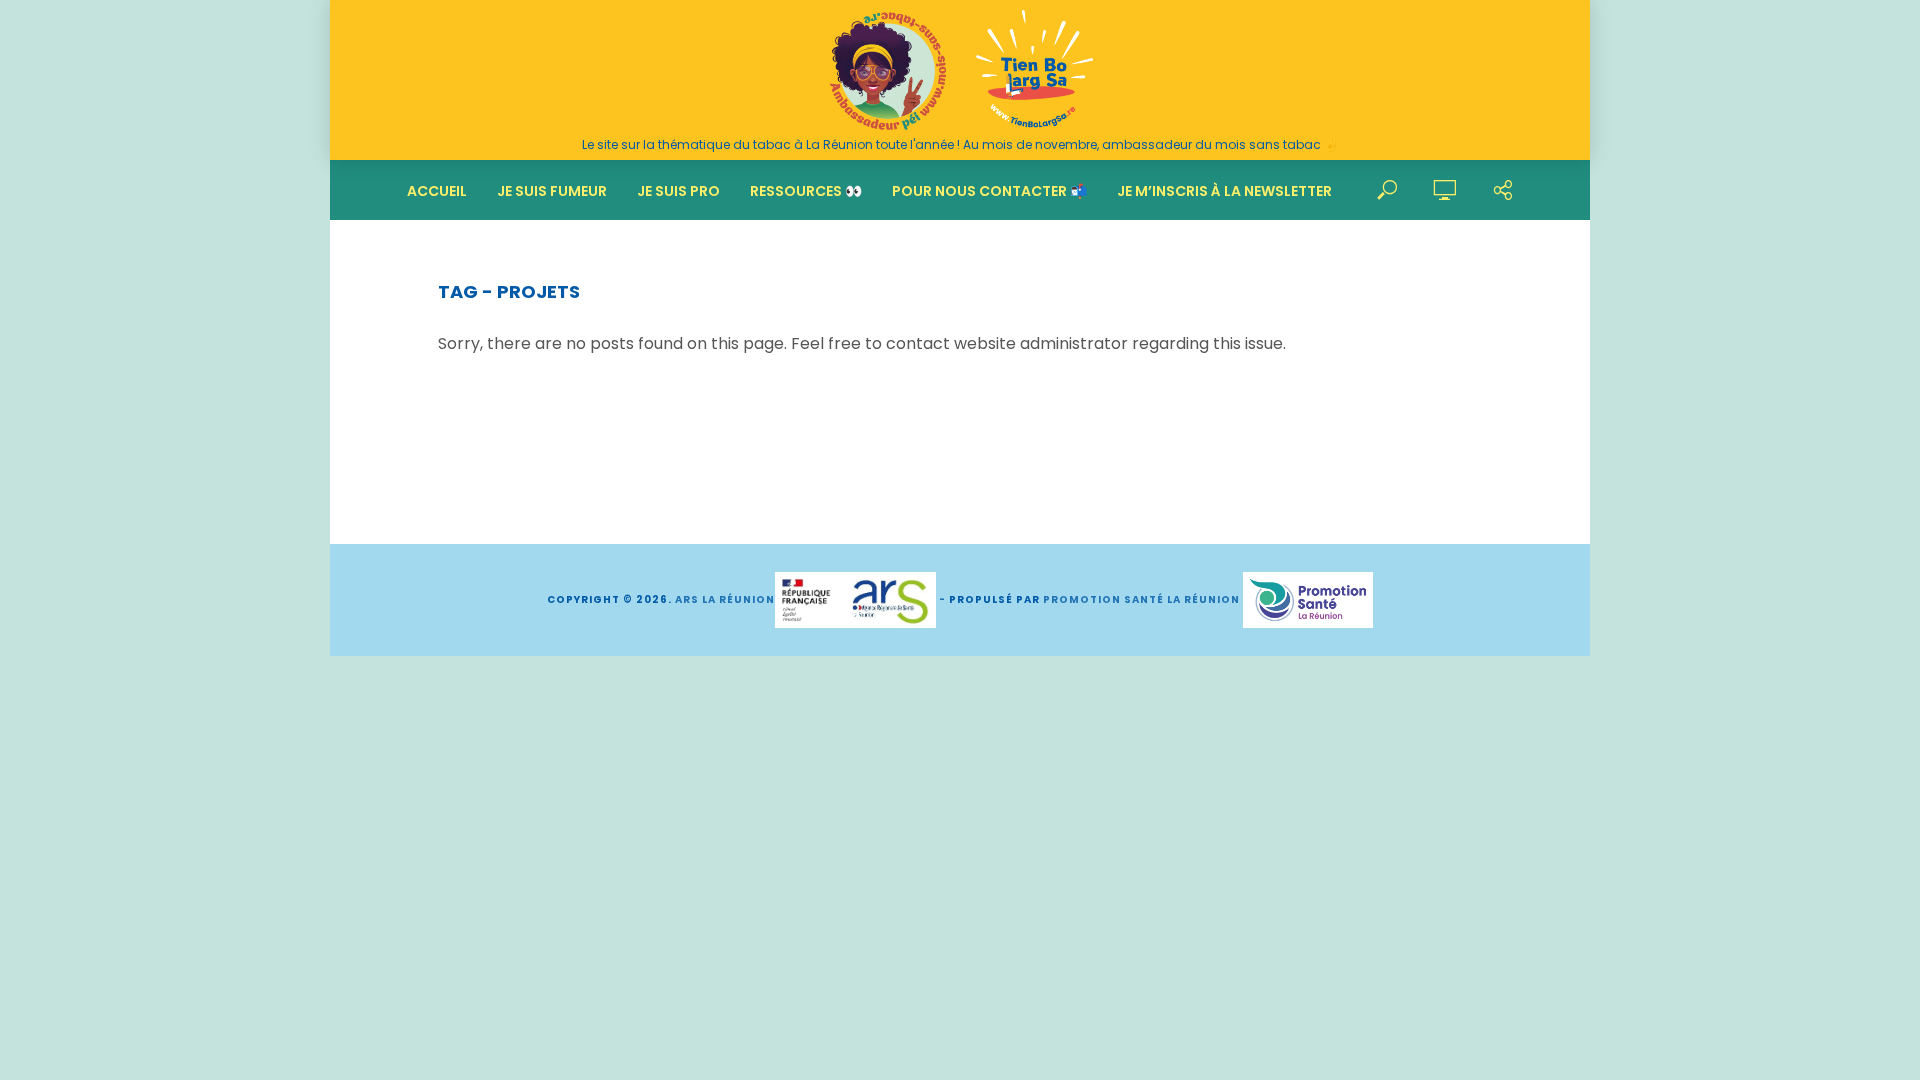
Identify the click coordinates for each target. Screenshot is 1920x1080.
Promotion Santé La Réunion (1141, 599)
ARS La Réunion (725, 599)
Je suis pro (678, 191)
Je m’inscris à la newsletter (1224, 191)
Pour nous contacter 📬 (989, 191)
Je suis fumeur (552, 191)
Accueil (437, 191)
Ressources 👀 (806, 191)
